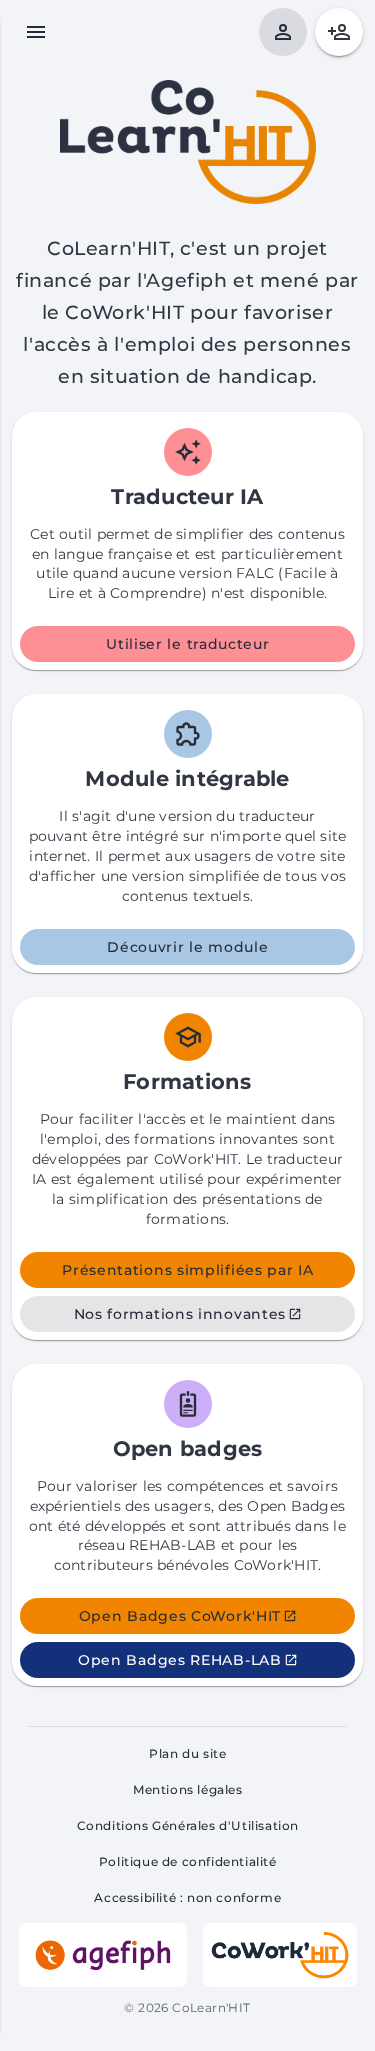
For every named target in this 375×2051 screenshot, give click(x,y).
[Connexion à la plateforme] (283, 32)
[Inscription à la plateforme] (339, 32)
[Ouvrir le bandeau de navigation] (36, 32)
